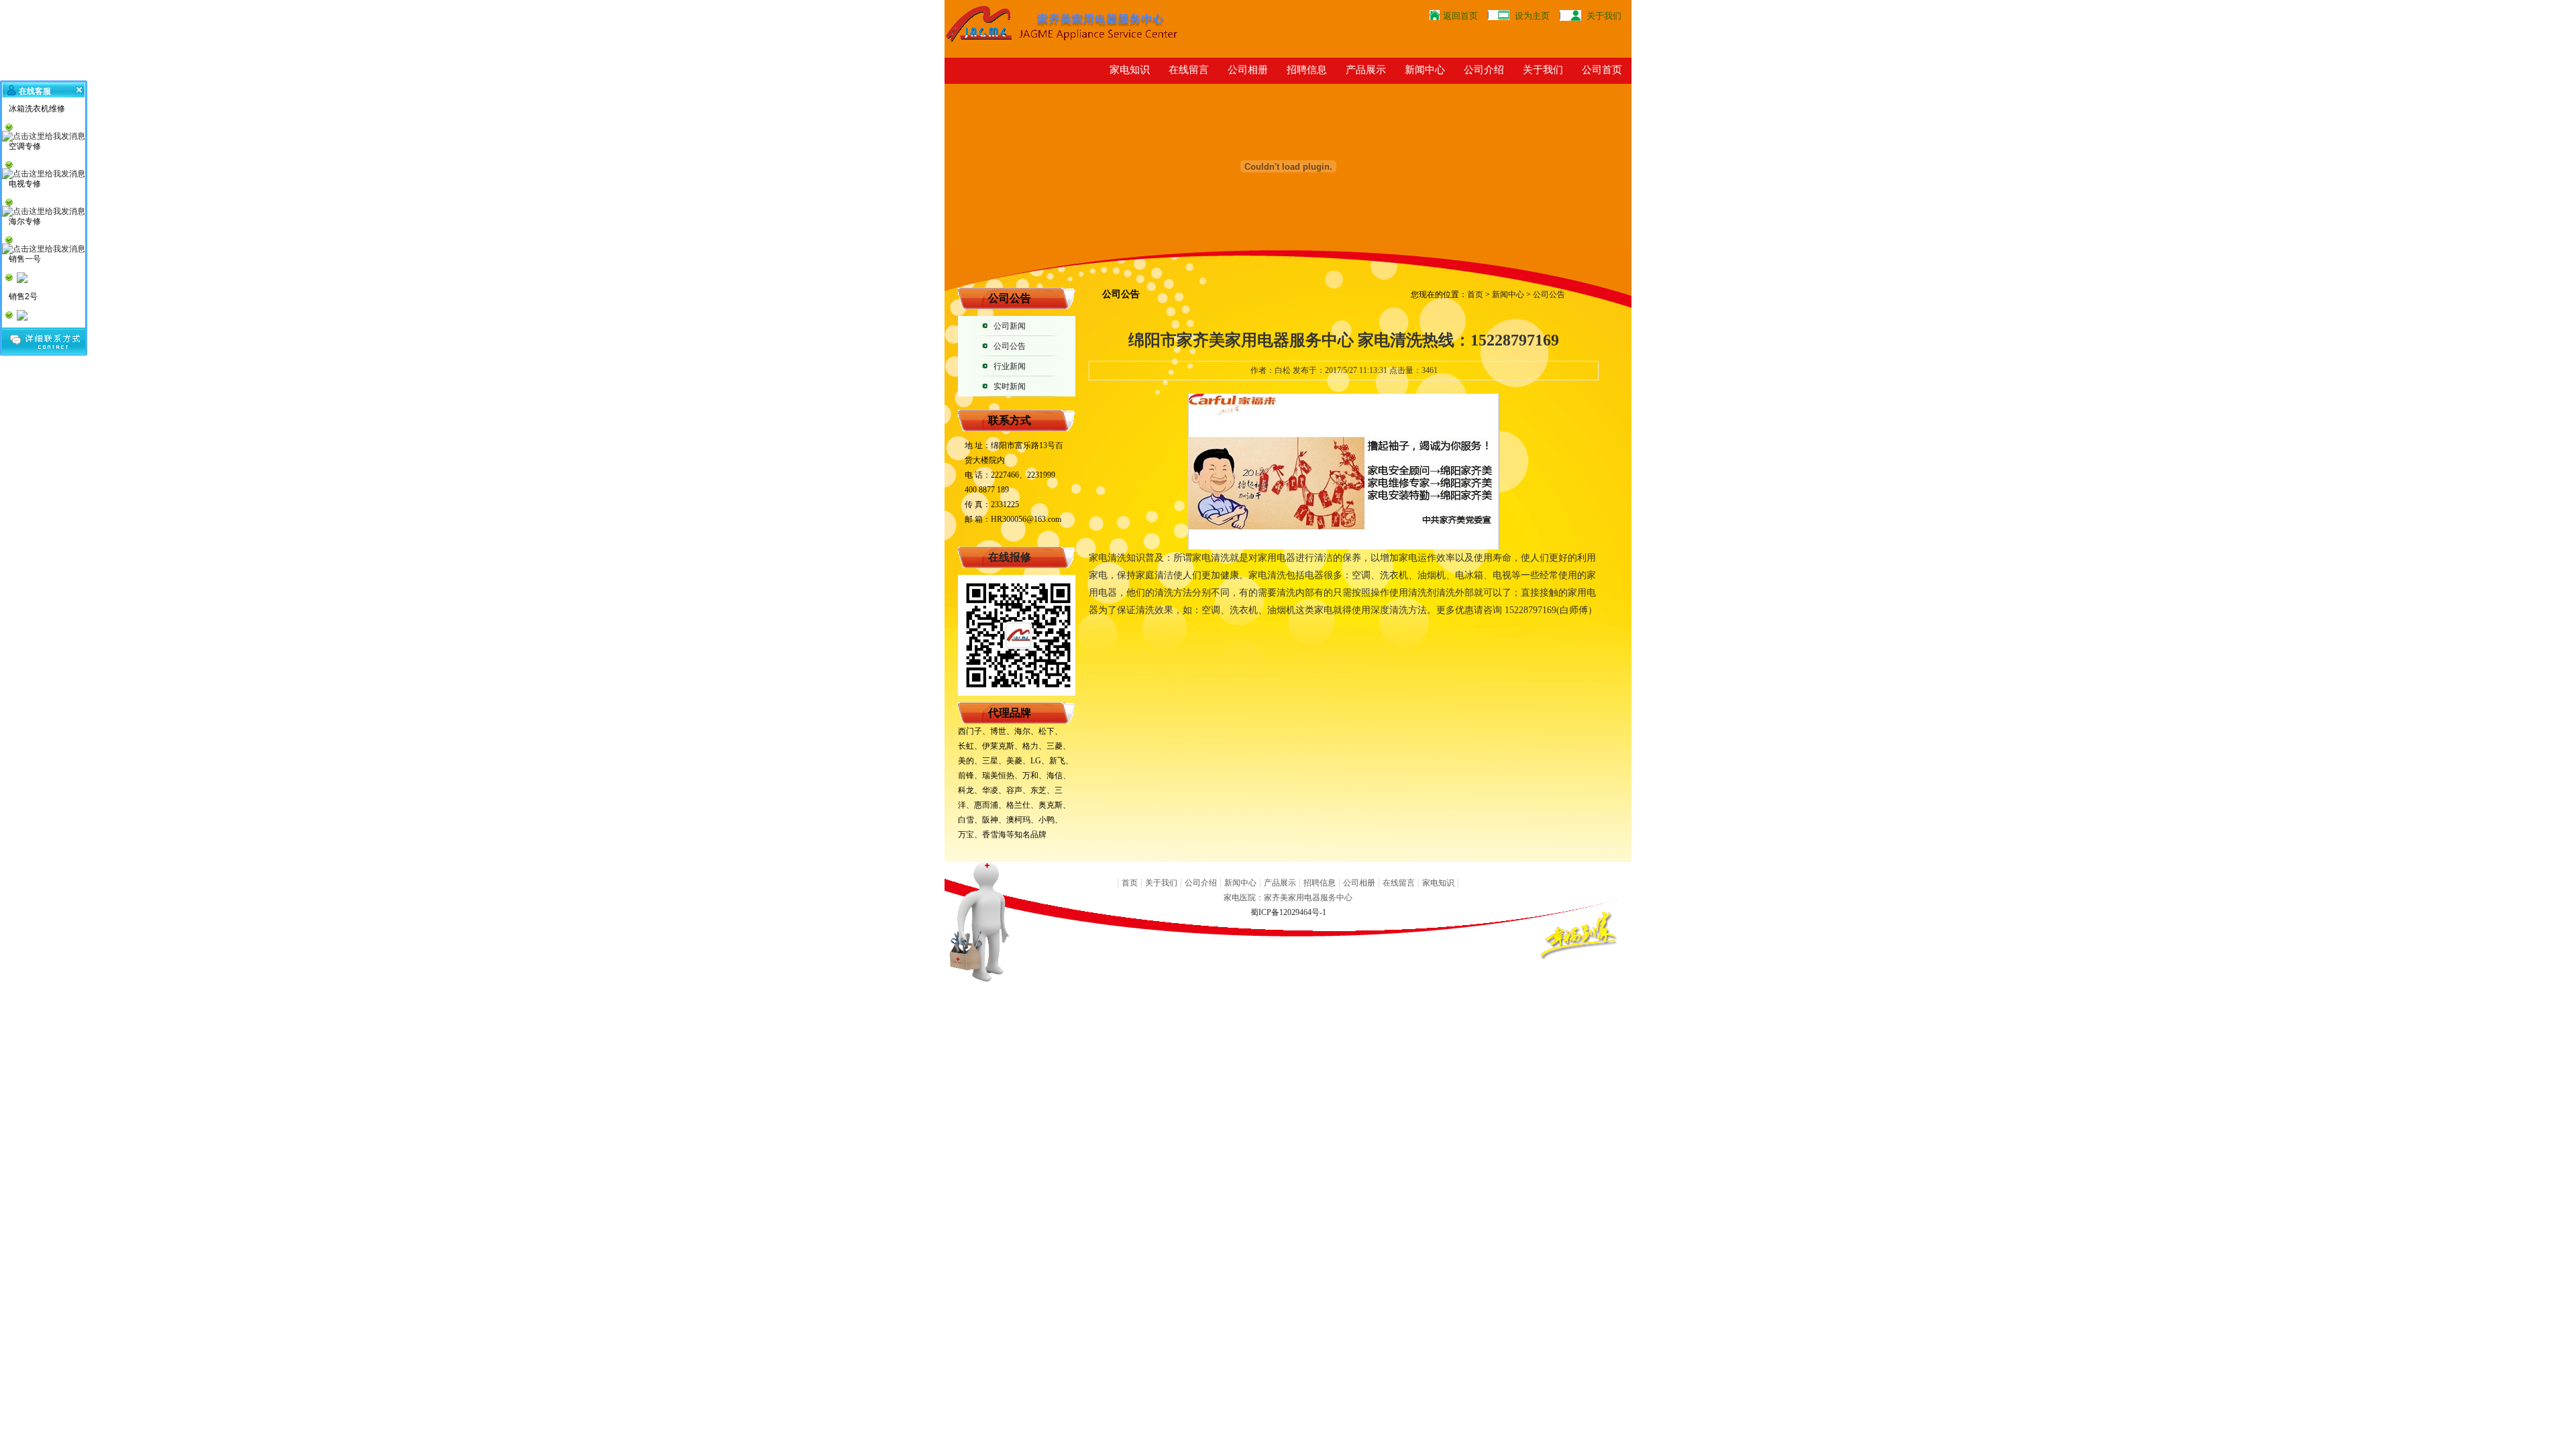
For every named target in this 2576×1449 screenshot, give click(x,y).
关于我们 (1604, 16)
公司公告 (1010, 346)
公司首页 (1602, 69)
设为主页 (1532, 16)
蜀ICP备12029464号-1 (1288, 912)
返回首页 (1460, 16)
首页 (1475, 294)
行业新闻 (1010, 366)
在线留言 (1189, 69)
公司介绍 (1484, 69)
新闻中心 (1425, 69)
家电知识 (1130, 69)
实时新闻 (1010, 386)
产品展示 (1366, 69)
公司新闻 (1010, 326)
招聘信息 (1307, 69)
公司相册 (1248, 69)
